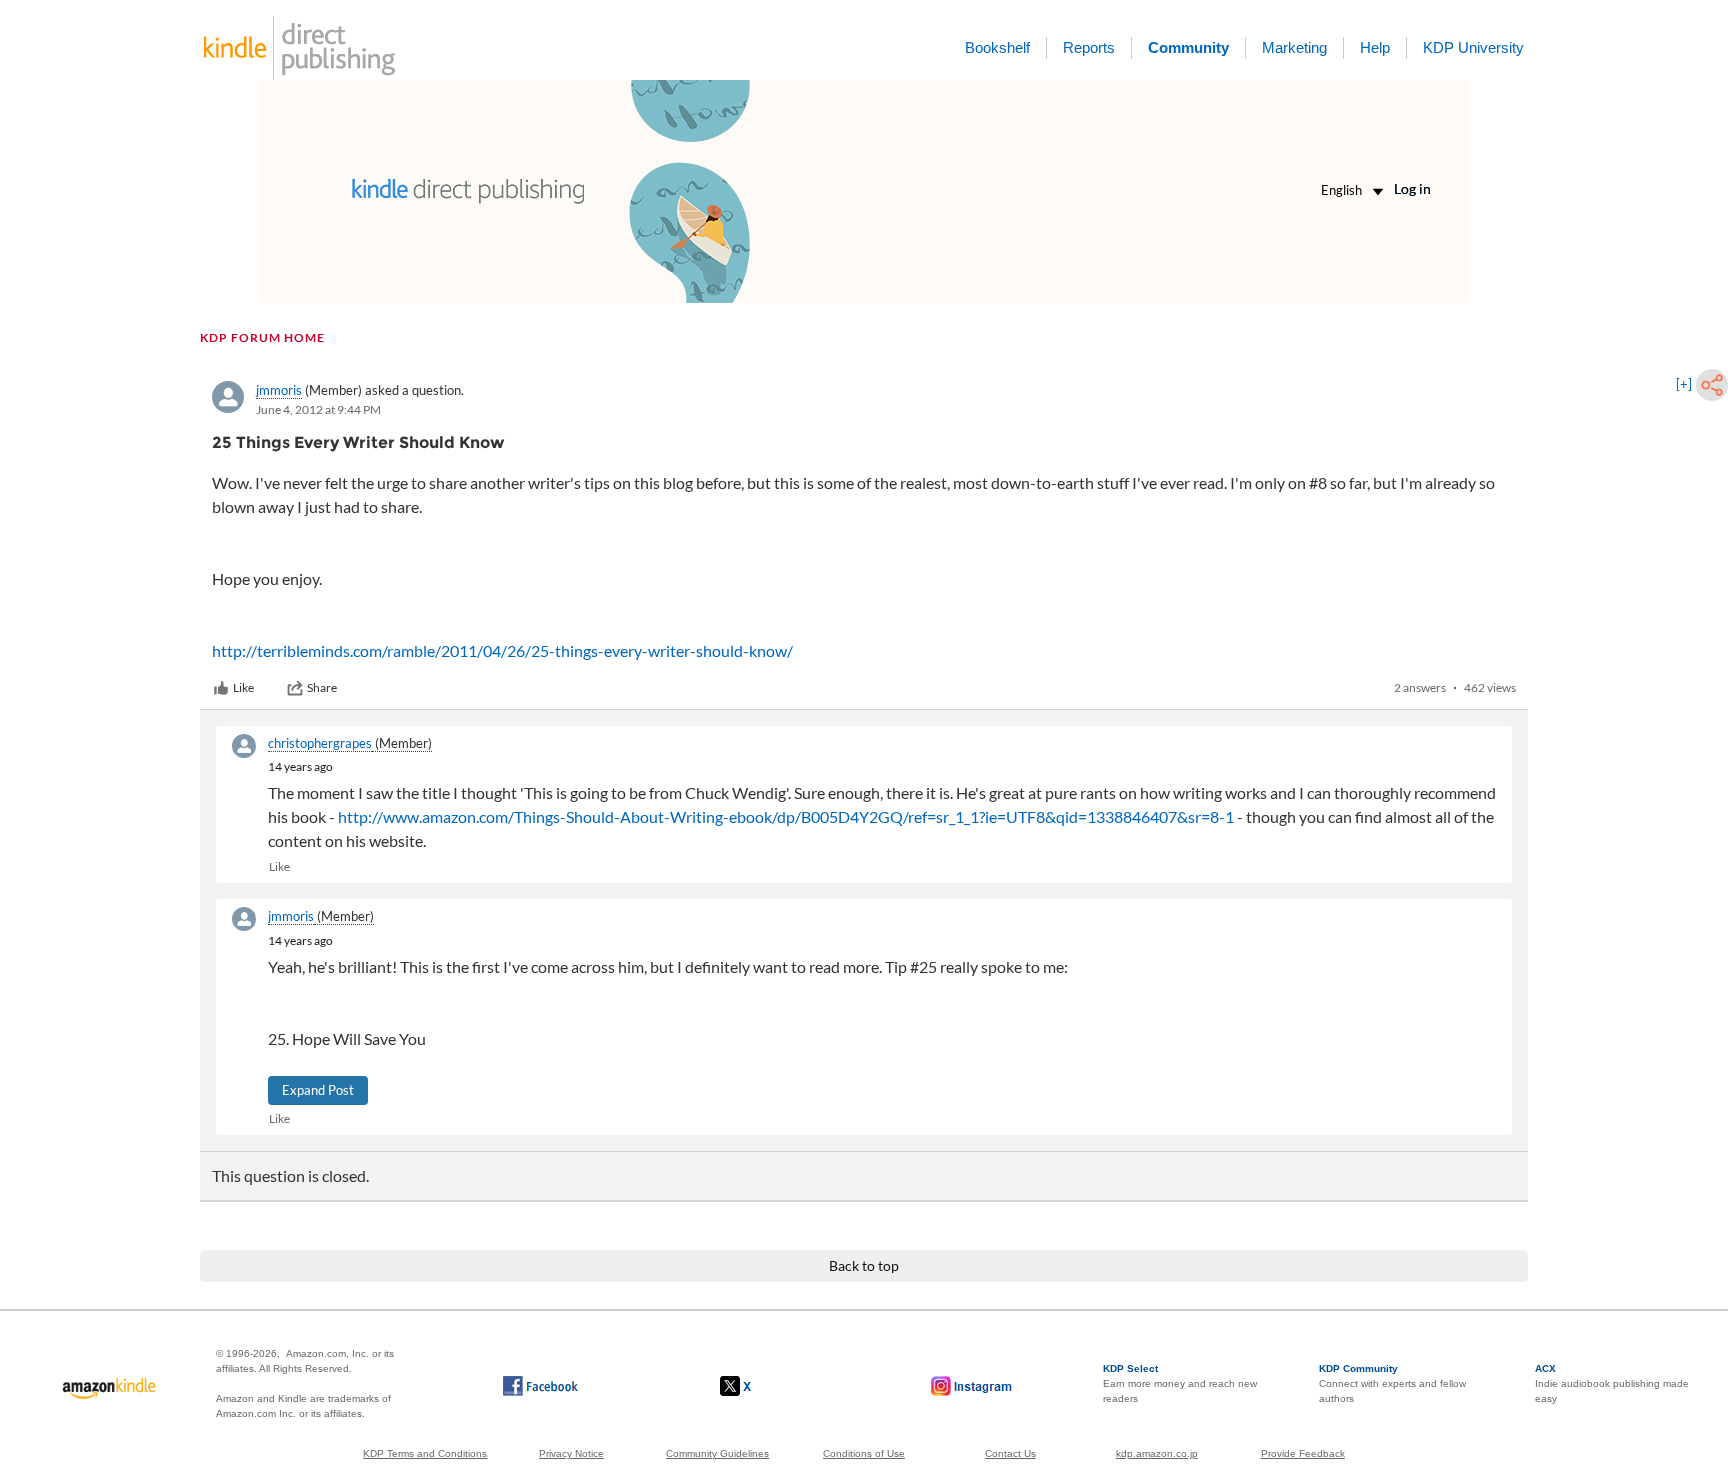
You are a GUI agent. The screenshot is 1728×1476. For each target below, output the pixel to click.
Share (322, 687)
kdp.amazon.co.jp (1157, 1453)
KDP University (1473, 47)
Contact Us (1010, 1453)
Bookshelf (997, 47)
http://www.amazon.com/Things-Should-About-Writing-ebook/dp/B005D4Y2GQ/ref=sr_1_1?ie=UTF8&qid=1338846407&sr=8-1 (786, 816)
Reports (1089, 47)
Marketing (1294, 47)
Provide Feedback (1303, 1453)
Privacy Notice (571, 1453)
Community (1188, 47)
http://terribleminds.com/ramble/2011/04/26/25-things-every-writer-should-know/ (502, 650)
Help (1375, 47)
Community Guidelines (717, 1453)
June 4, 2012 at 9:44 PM (318, 409)
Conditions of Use (864, 1453)
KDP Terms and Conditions (425, 1453)
